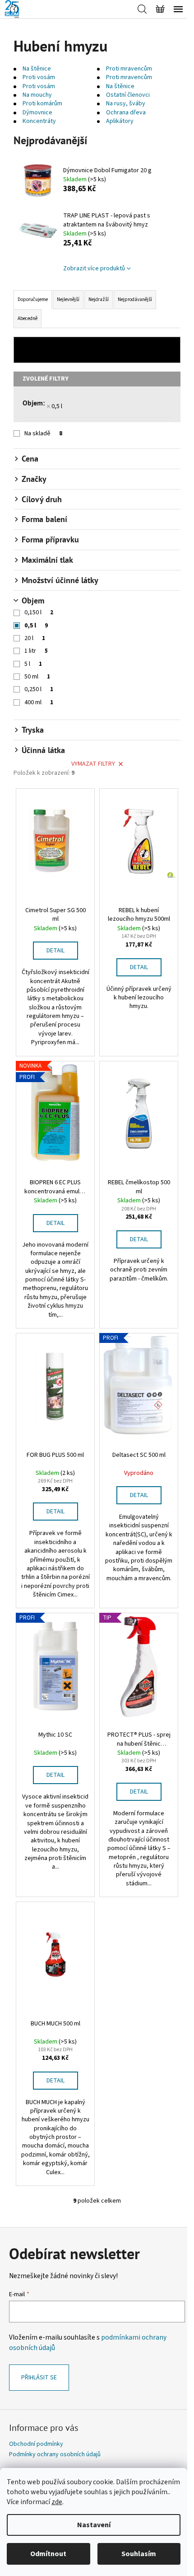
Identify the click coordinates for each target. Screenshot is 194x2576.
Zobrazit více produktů (94, 268)
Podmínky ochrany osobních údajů (55, 2454)
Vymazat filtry (93, 764)
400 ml (39, 702)
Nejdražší (99, 299)
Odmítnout (48, 2554)
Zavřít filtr (97, 350)
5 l (33, 664)
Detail (55, 951)
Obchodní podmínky (36, 2444)
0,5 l (57, 406)
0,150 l (39, 612)
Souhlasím (139, 2554)
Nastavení (94, 2525)
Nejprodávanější (135, 299)
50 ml (37, 677)
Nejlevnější (68, 299)
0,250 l (39, 689)
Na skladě (43, 433)
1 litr (36, 651)
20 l (35, 638)
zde (57, 2502)
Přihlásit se (39, 2378)
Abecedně (28, 318)
